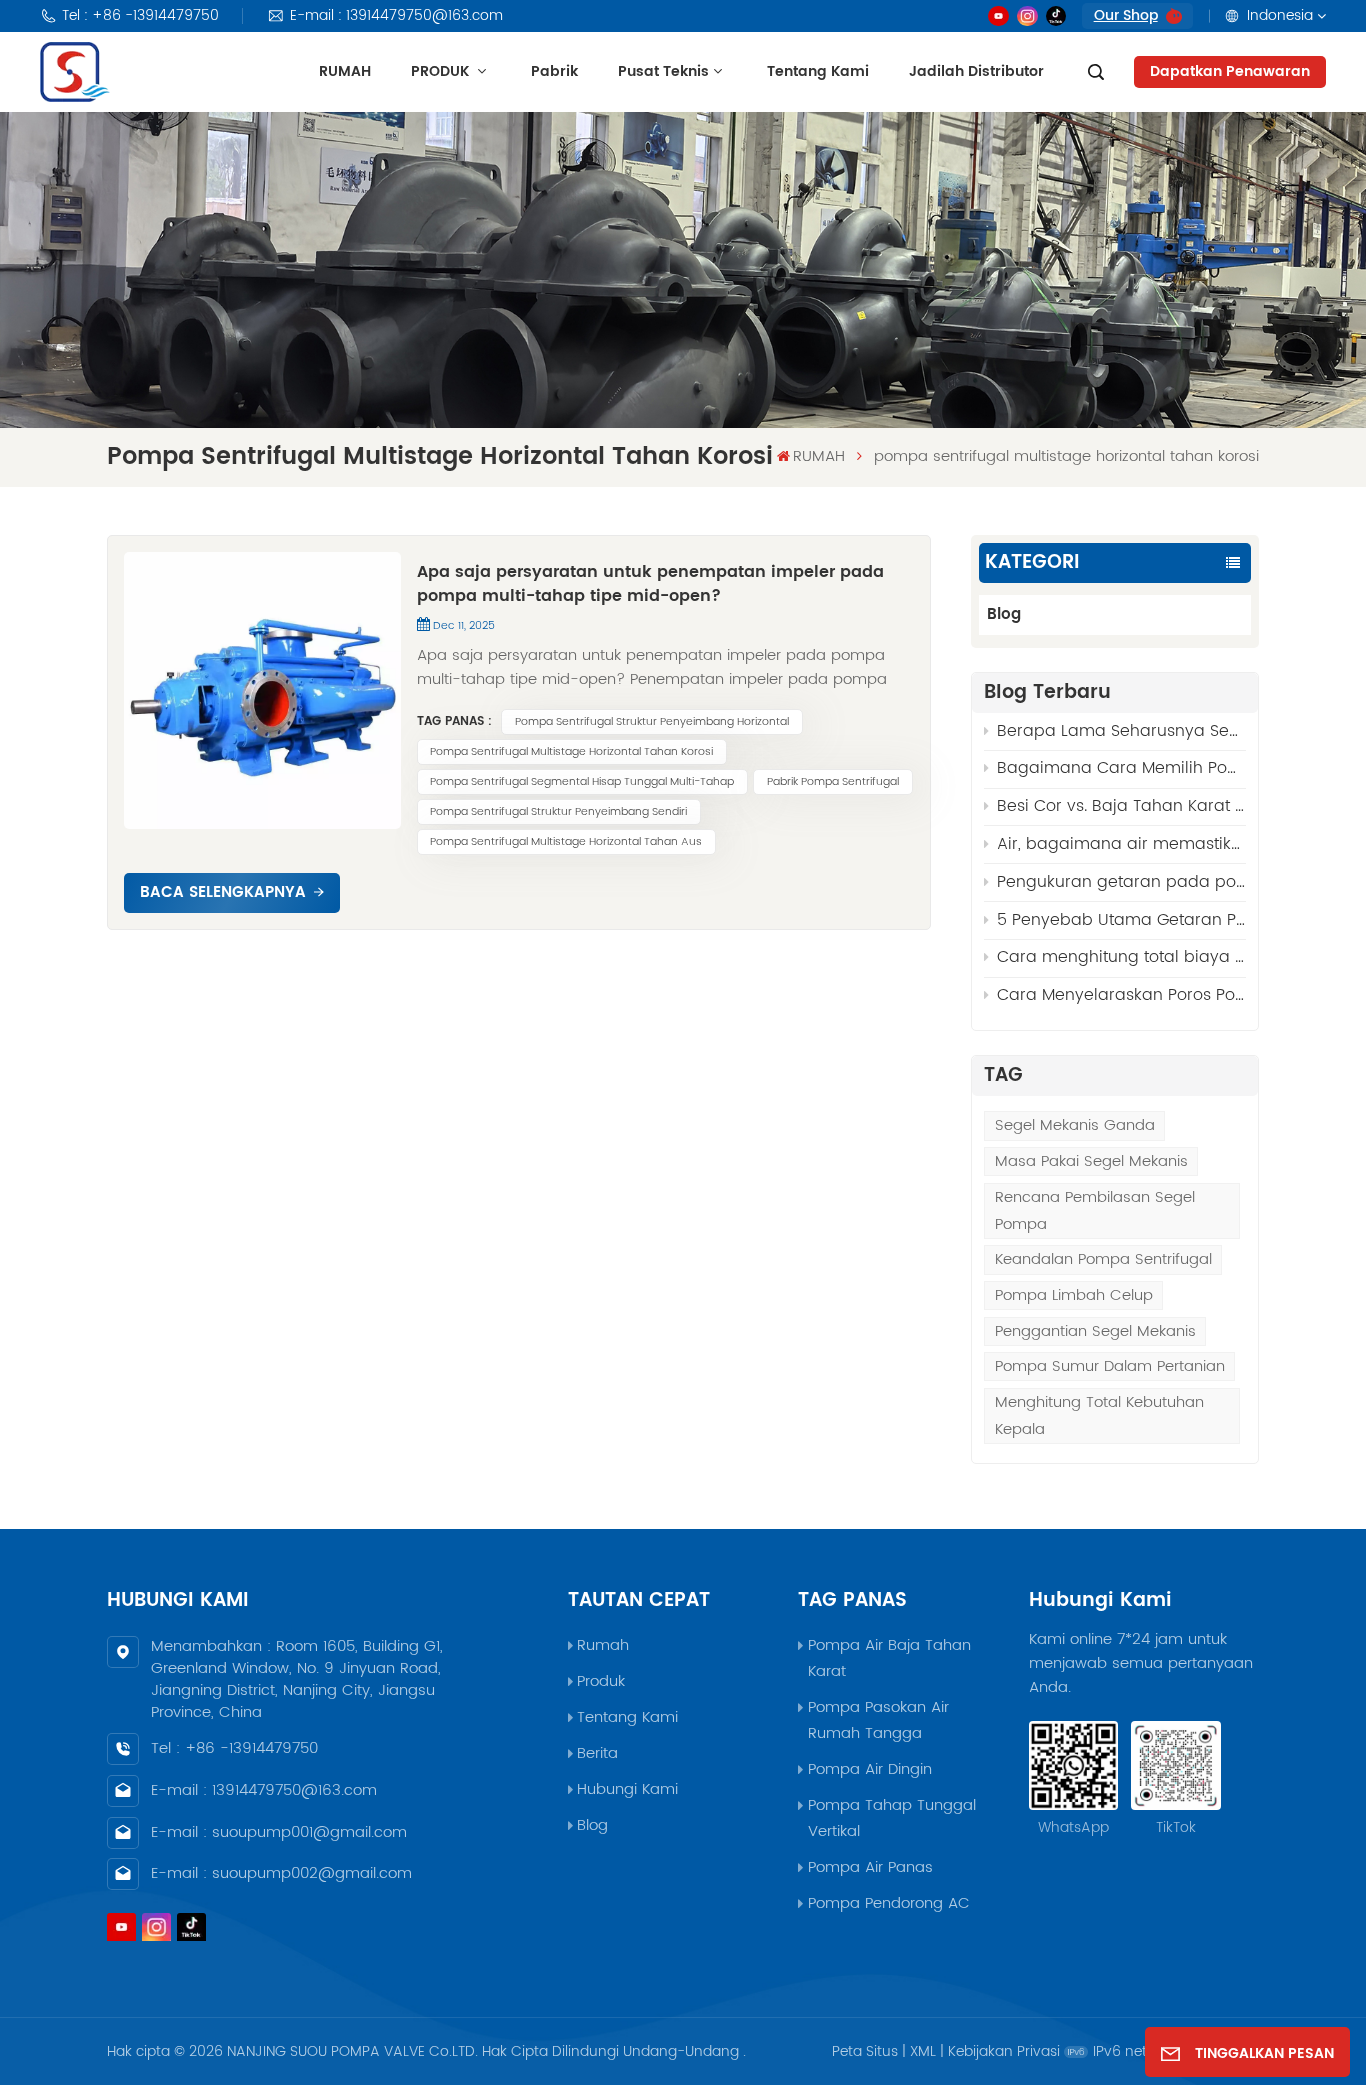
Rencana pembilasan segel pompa (1095, 1211)
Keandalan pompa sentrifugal (1103, 1259)
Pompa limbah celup (1074, 1295)
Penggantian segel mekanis (1095, 1331)
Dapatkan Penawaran (1230, 71)
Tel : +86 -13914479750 (140, 15)
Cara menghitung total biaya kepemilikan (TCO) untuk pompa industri (1121, 957)
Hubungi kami (627, 1789)
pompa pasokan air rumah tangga (878, 1720)
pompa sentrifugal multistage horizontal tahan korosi (571, 752)
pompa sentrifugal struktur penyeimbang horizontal (652, 722)
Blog (1004, 614)
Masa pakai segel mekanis (1091, 1161)
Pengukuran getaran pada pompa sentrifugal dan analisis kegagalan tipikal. (1121, 882)
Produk (601, 1681)
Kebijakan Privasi (1004, 2051)
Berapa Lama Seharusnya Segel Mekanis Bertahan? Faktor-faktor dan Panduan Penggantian (1121, 731)
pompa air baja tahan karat (889, 1658)
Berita (597, 1753)
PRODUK (442, 72)
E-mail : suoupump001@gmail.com (279, 1832)
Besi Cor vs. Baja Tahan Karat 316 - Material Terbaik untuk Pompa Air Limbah (1121, 806)
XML (923, 2051)
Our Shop (1126, 15)
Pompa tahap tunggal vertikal (892, 1818)
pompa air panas (870, 1867)
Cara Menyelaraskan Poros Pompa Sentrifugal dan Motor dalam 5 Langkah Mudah (1121, 995)
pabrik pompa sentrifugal (833, 782)
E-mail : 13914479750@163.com (396, 15)
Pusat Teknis (663, 72)
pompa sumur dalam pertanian (1110, 1366)
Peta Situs (865, 2051)
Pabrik (554, 72)
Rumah (603, 1645)
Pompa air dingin (870, 1769)
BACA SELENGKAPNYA (223, 892)
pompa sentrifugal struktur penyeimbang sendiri (558, 812)
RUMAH (345, 72)
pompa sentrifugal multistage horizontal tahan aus (566, 842)
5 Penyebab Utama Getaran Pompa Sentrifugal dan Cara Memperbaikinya (1121, 920)
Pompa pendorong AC (889, 1903)
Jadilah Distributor (976, 72)
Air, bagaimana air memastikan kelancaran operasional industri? (1121, 844)
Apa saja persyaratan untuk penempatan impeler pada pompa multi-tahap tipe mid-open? (650, 584)
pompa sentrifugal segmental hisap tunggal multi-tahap (582, 782)
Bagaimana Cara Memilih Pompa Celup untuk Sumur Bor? (1121, 768)
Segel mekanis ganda (1075, 1125)
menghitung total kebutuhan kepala (1099, 1416)
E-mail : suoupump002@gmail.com (281, 1873)
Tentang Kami (818, 72)
